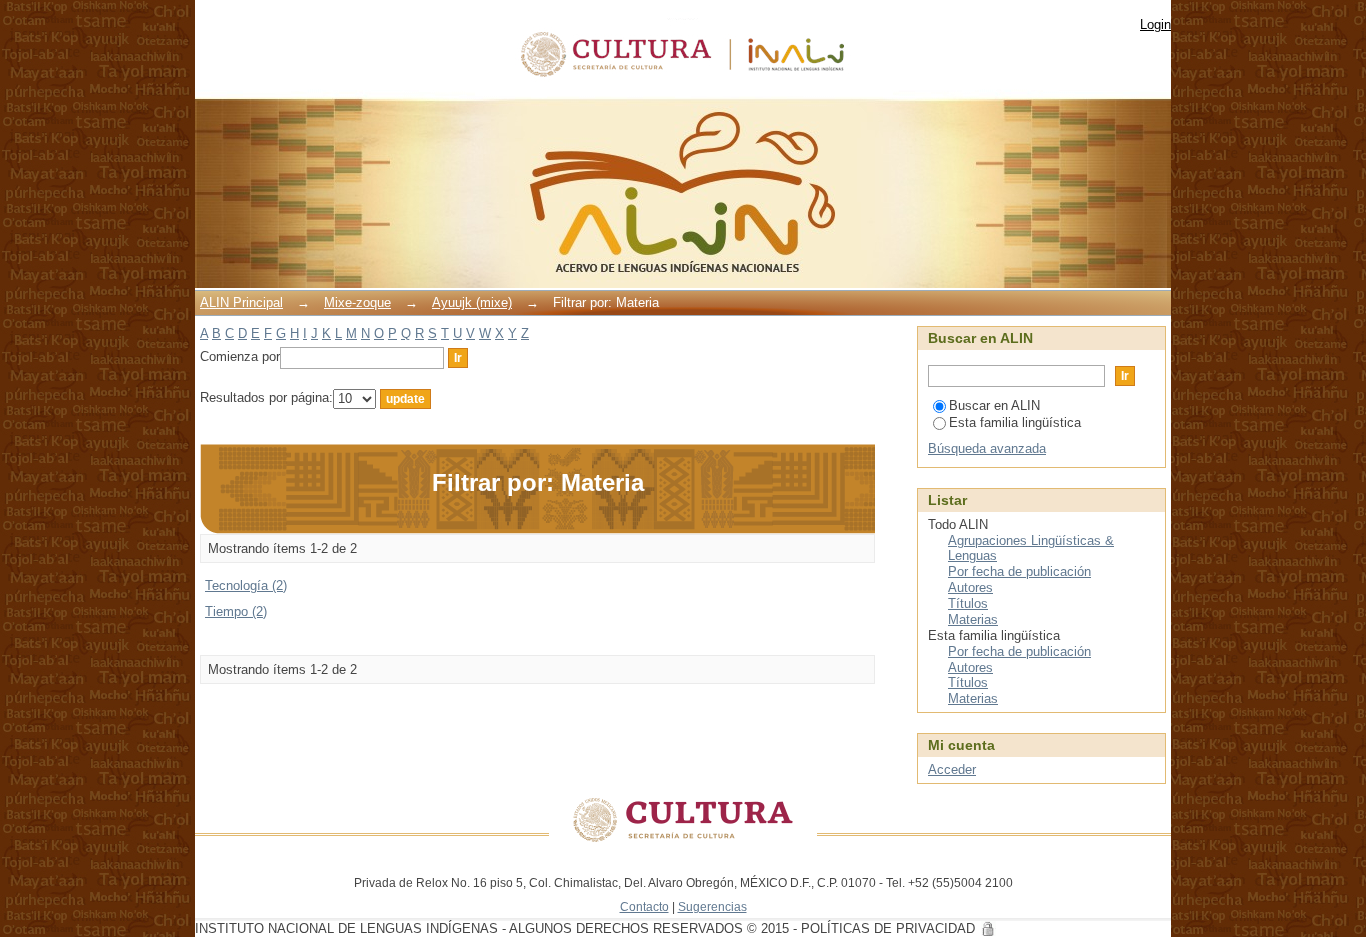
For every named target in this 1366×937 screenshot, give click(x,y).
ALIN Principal (241, 302)
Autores (970, 587)
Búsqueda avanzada (987, 448)
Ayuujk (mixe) (472, 302)
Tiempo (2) (236, 611)
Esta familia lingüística (1015, 422)
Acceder (952, 769)
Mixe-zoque (357, 302)
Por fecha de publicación (1019, 571)
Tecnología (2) (246, 585)
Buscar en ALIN (994, 405)
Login (1155, 24)
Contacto (644, 906)
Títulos (968, 603)
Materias (973, 619)
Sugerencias (712, 906)
